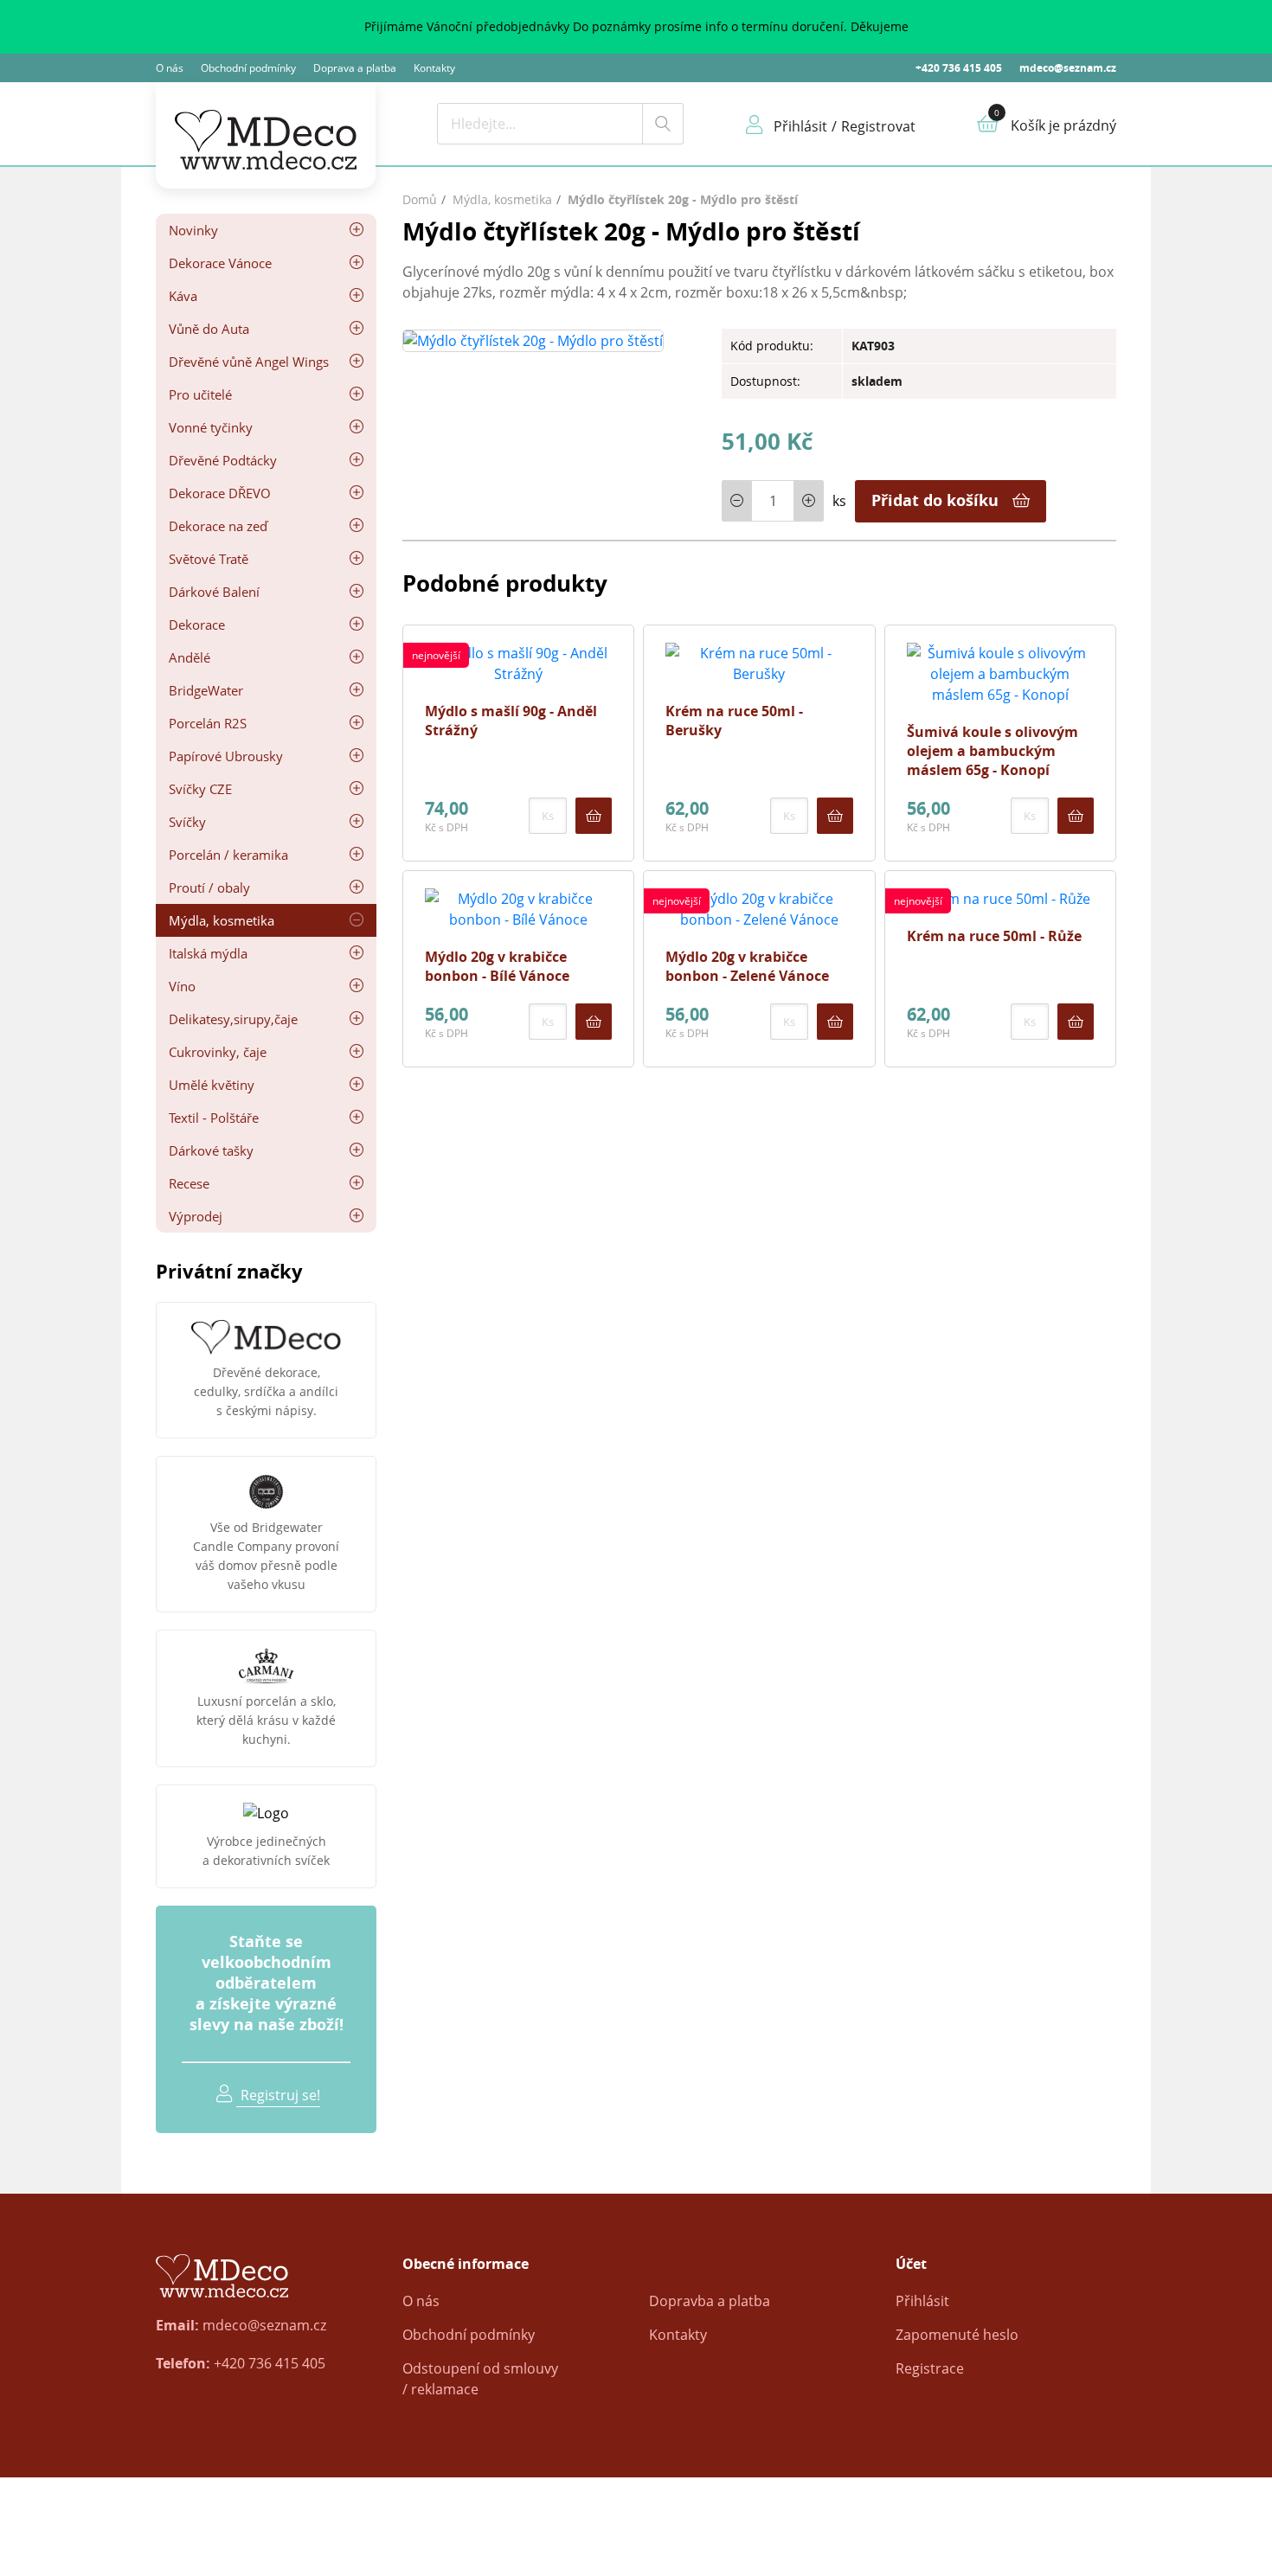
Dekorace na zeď (218, 526)
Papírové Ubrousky (226, 756)
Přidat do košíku (935, 500)
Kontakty (434, 68)
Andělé (190, 657)
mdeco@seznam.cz (1068, 68)
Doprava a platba (355, 68)
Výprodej (196, 1216)
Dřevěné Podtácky (223, 460)
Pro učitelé (200, 394)
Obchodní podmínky (248, 68)
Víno (182, 986)
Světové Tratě (209, 559)
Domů (420, 199)
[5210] (594, 1022)
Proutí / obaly (209, 888)
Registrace (930, 2368)
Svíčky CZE (200, 789)
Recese (189, 1183)
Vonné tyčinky (211, 427)
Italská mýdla (208, 953)
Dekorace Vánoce (220, 263)
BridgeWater (206, 690)
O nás (170, 68)
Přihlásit (922, 2301)
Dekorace (197, 625)
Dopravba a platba (710, 2301)
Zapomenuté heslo (957, 2335)
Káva (183, 296)
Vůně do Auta (209, 329)
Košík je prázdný (1063, 125)
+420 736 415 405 (959, 68)
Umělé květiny (212, 1085)
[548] (1076, 816)
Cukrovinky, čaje (218, 1052)
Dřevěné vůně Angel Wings (249, 362)
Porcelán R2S (208, 723)
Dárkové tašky (211, 1150)
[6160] (594, 816)
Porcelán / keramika (228, 855)
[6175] (1076, 1022)
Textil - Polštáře (214, 1118)
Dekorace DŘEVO (220, 493)
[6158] (835, 1022)
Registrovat (878, 126)
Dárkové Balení (214, 592)
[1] (663, 124)
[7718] (835, 816)
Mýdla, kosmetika (222, 920)
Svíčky (187, 822)
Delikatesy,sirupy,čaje (233, 1019)
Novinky (193, 230)
